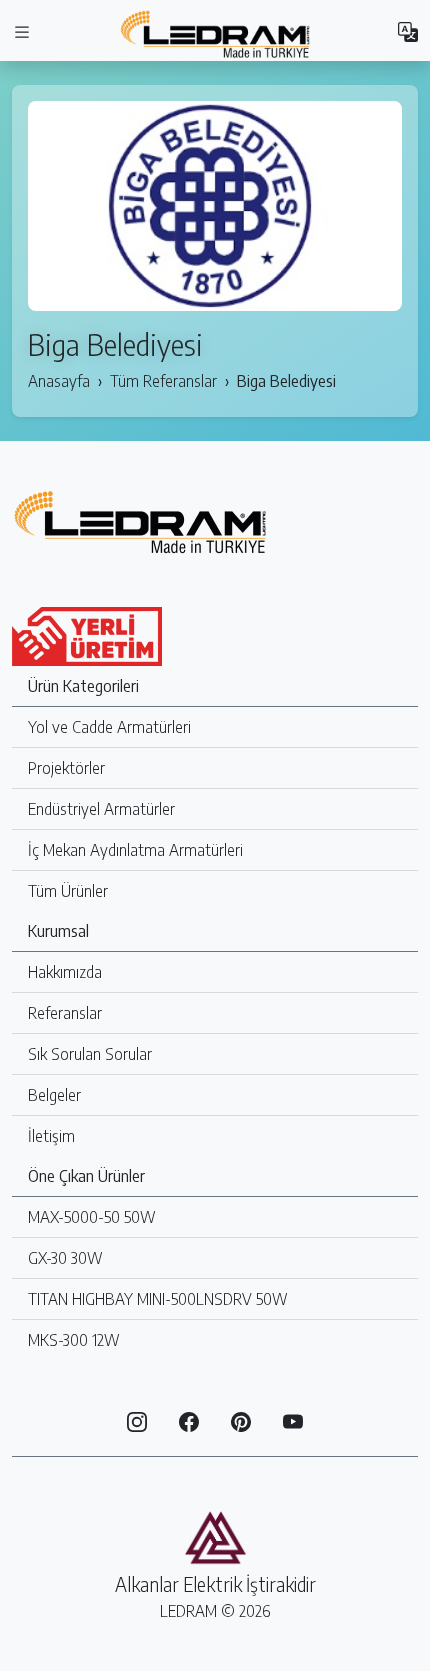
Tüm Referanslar (163, 381)
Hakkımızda (65, 972)
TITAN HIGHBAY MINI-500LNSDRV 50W (158, 1299)
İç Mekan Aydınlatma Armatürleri (135, 850)
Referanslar (65, 1013)
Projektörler (66, 768)
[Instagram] (137, 1420)
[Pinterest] (241, 1420)
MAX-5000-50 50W (92, 1217)
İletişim (51, 1136)
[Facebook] (189, 1420)
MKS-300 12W (74, 1340)
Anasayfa (59, 381)
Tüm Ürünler (68, 891)
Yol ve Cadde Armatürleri (109, 727)
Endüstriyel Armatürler (101, 809)
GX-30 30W (65, 1258)
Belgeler (54, 1095)
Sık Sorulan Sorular (90, 1054)
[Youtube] (293, 1420)
